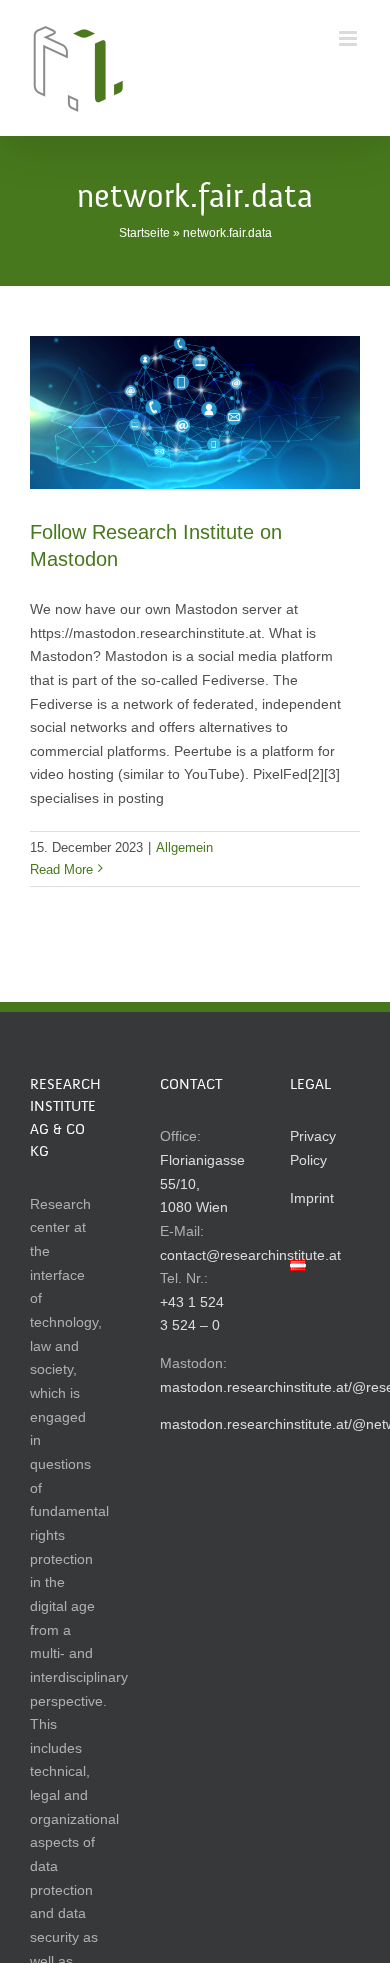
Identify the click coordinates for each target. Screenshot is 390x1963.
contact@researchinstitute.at (250, 1255)
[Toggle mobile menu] (349, 38)
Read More (61, 869)
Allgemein (184, 847)
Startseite (144, 233)
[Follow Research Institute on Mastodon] (195, 412)
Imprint (312, 1198)
